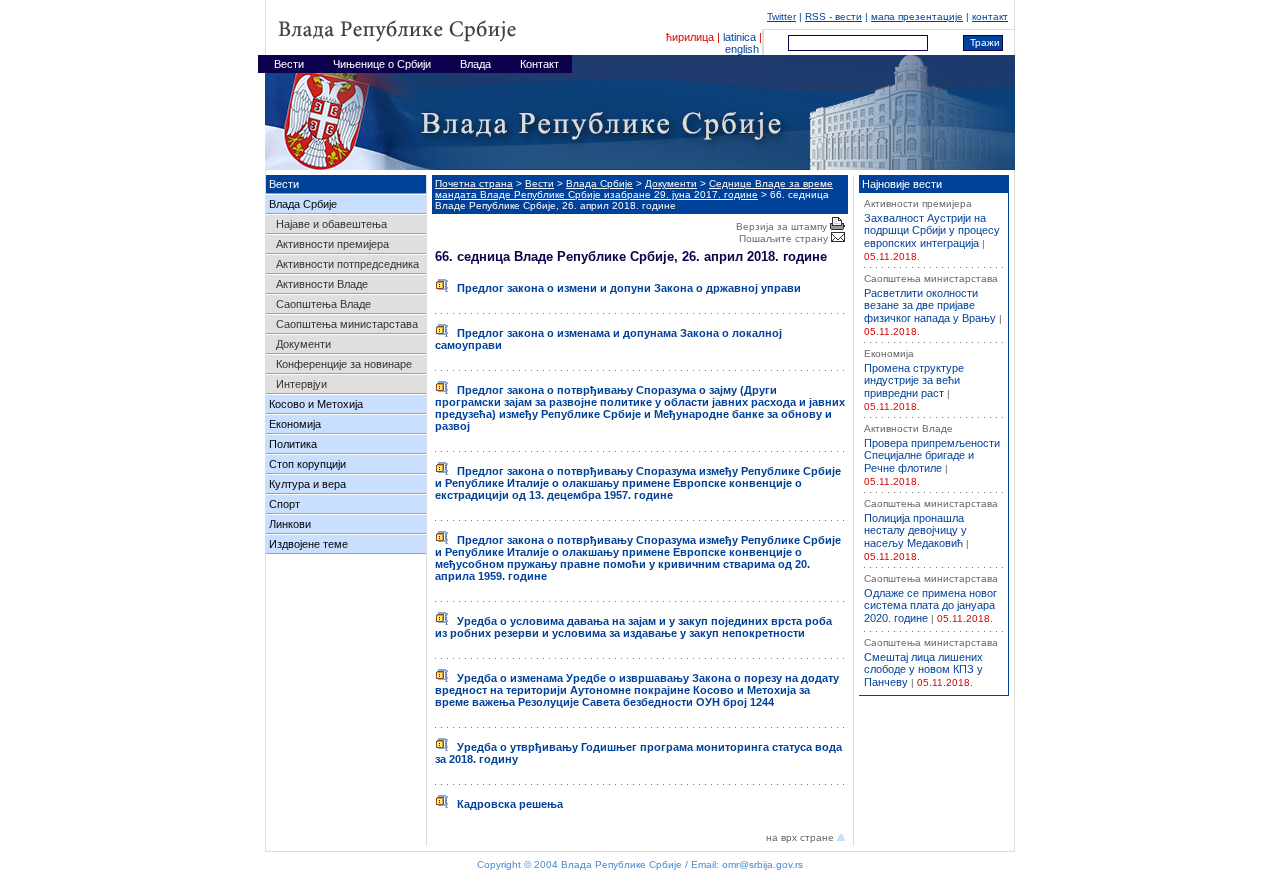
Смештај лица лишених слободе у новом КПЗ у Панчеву (923, 669)
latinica (739, 37)
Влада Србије (303, 204)
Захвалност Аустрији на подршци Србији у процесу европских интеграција (932, 230)
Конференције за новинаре (344, 364)
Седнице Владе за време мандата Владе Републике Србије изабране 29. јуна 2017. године (634, 189)
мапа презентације (917, 16)
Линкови (290, 524)
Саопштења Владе (323, 304)
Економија (295, 424)
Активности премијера (332, 244)
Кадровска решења (505, 804)
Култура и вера (307, 484)
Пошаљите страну (785, 238)
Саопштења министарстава (347, 324)
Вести (539, 183)
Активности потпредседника (347, 264)
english (742, 49)
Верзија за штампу (783, 226)
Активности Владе (322, 284)
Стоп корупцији (307, 464)
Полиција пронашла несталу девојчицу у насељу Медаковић (915, 530)
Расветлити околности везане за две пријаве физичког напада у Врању (930, 305)
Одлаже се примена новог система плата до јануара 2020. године (930, 605)
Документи (303, 344)
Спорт (284, 504)
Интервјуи (301, 384)
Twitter (781, 16)
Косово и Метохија (316, 404)
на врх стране (801, 837)
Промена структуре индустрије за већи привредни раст (914, 380)
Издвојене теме (308, 544)
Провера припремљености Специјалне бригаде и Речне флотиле (932, 455)
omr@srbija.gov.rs (762, 864)
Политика (293, 444)
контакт (990, 16)
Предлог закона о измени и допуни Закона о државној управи (624, 288)
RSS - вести (833, 16)
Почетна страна (474, 183)
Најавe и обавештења (331, 224)
